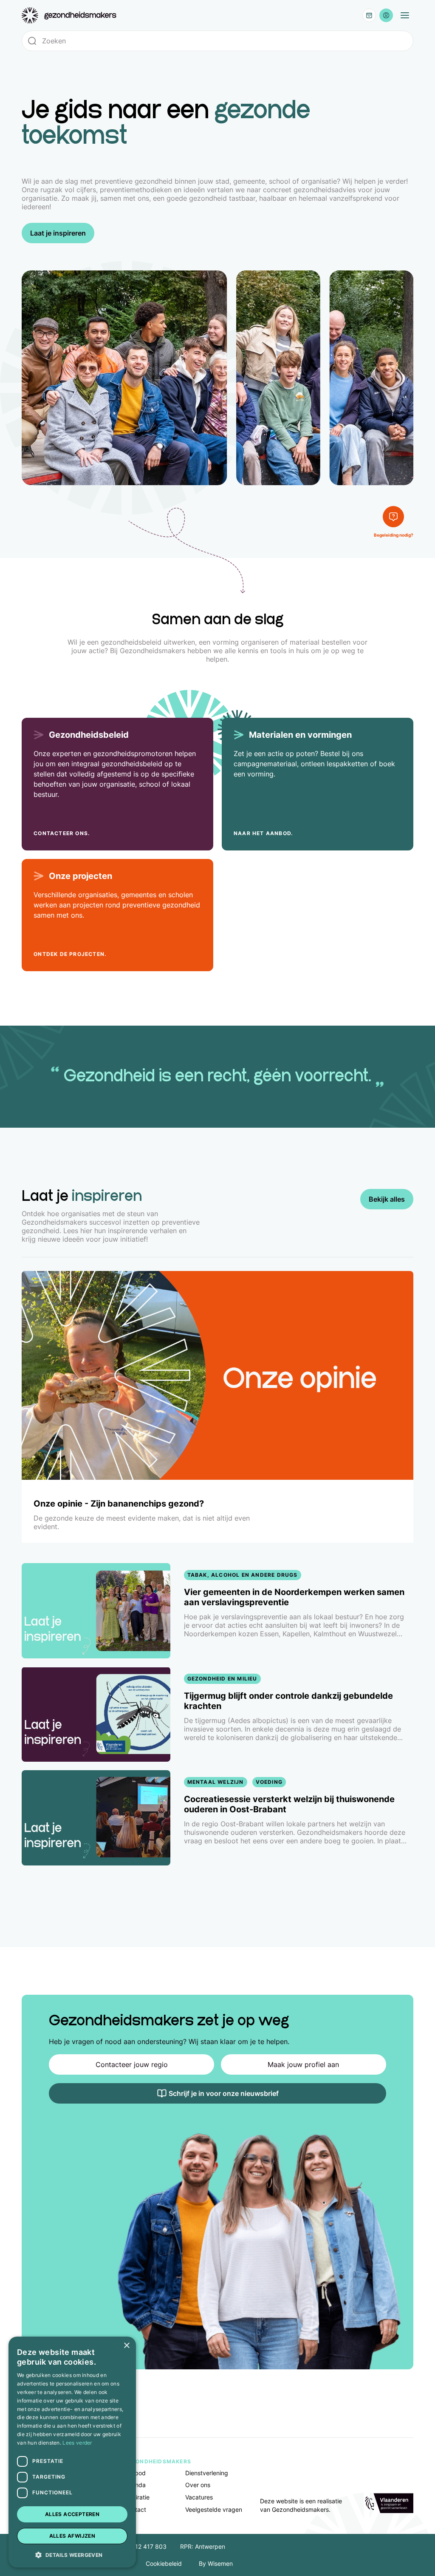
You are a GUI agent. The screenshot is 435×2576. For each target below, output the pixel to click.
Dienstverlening (207, 2473)
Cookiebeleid (164, 2563)
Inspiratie (137, 2497)
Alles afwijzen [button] (72, 2536)
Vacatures (199, 2497)
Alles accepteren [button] (72, 2514)
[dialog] (72, 2452)
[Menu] (405, 15)
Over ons (198, 2485)
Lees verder (77, 2443)
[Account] (386, 15)
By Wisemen (216, 2563)
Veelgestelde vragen (214, 2509)
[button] (72, 2554)
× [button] (126, 2346)
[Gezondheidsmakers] (69, 16)
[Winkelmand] (369, 15)
